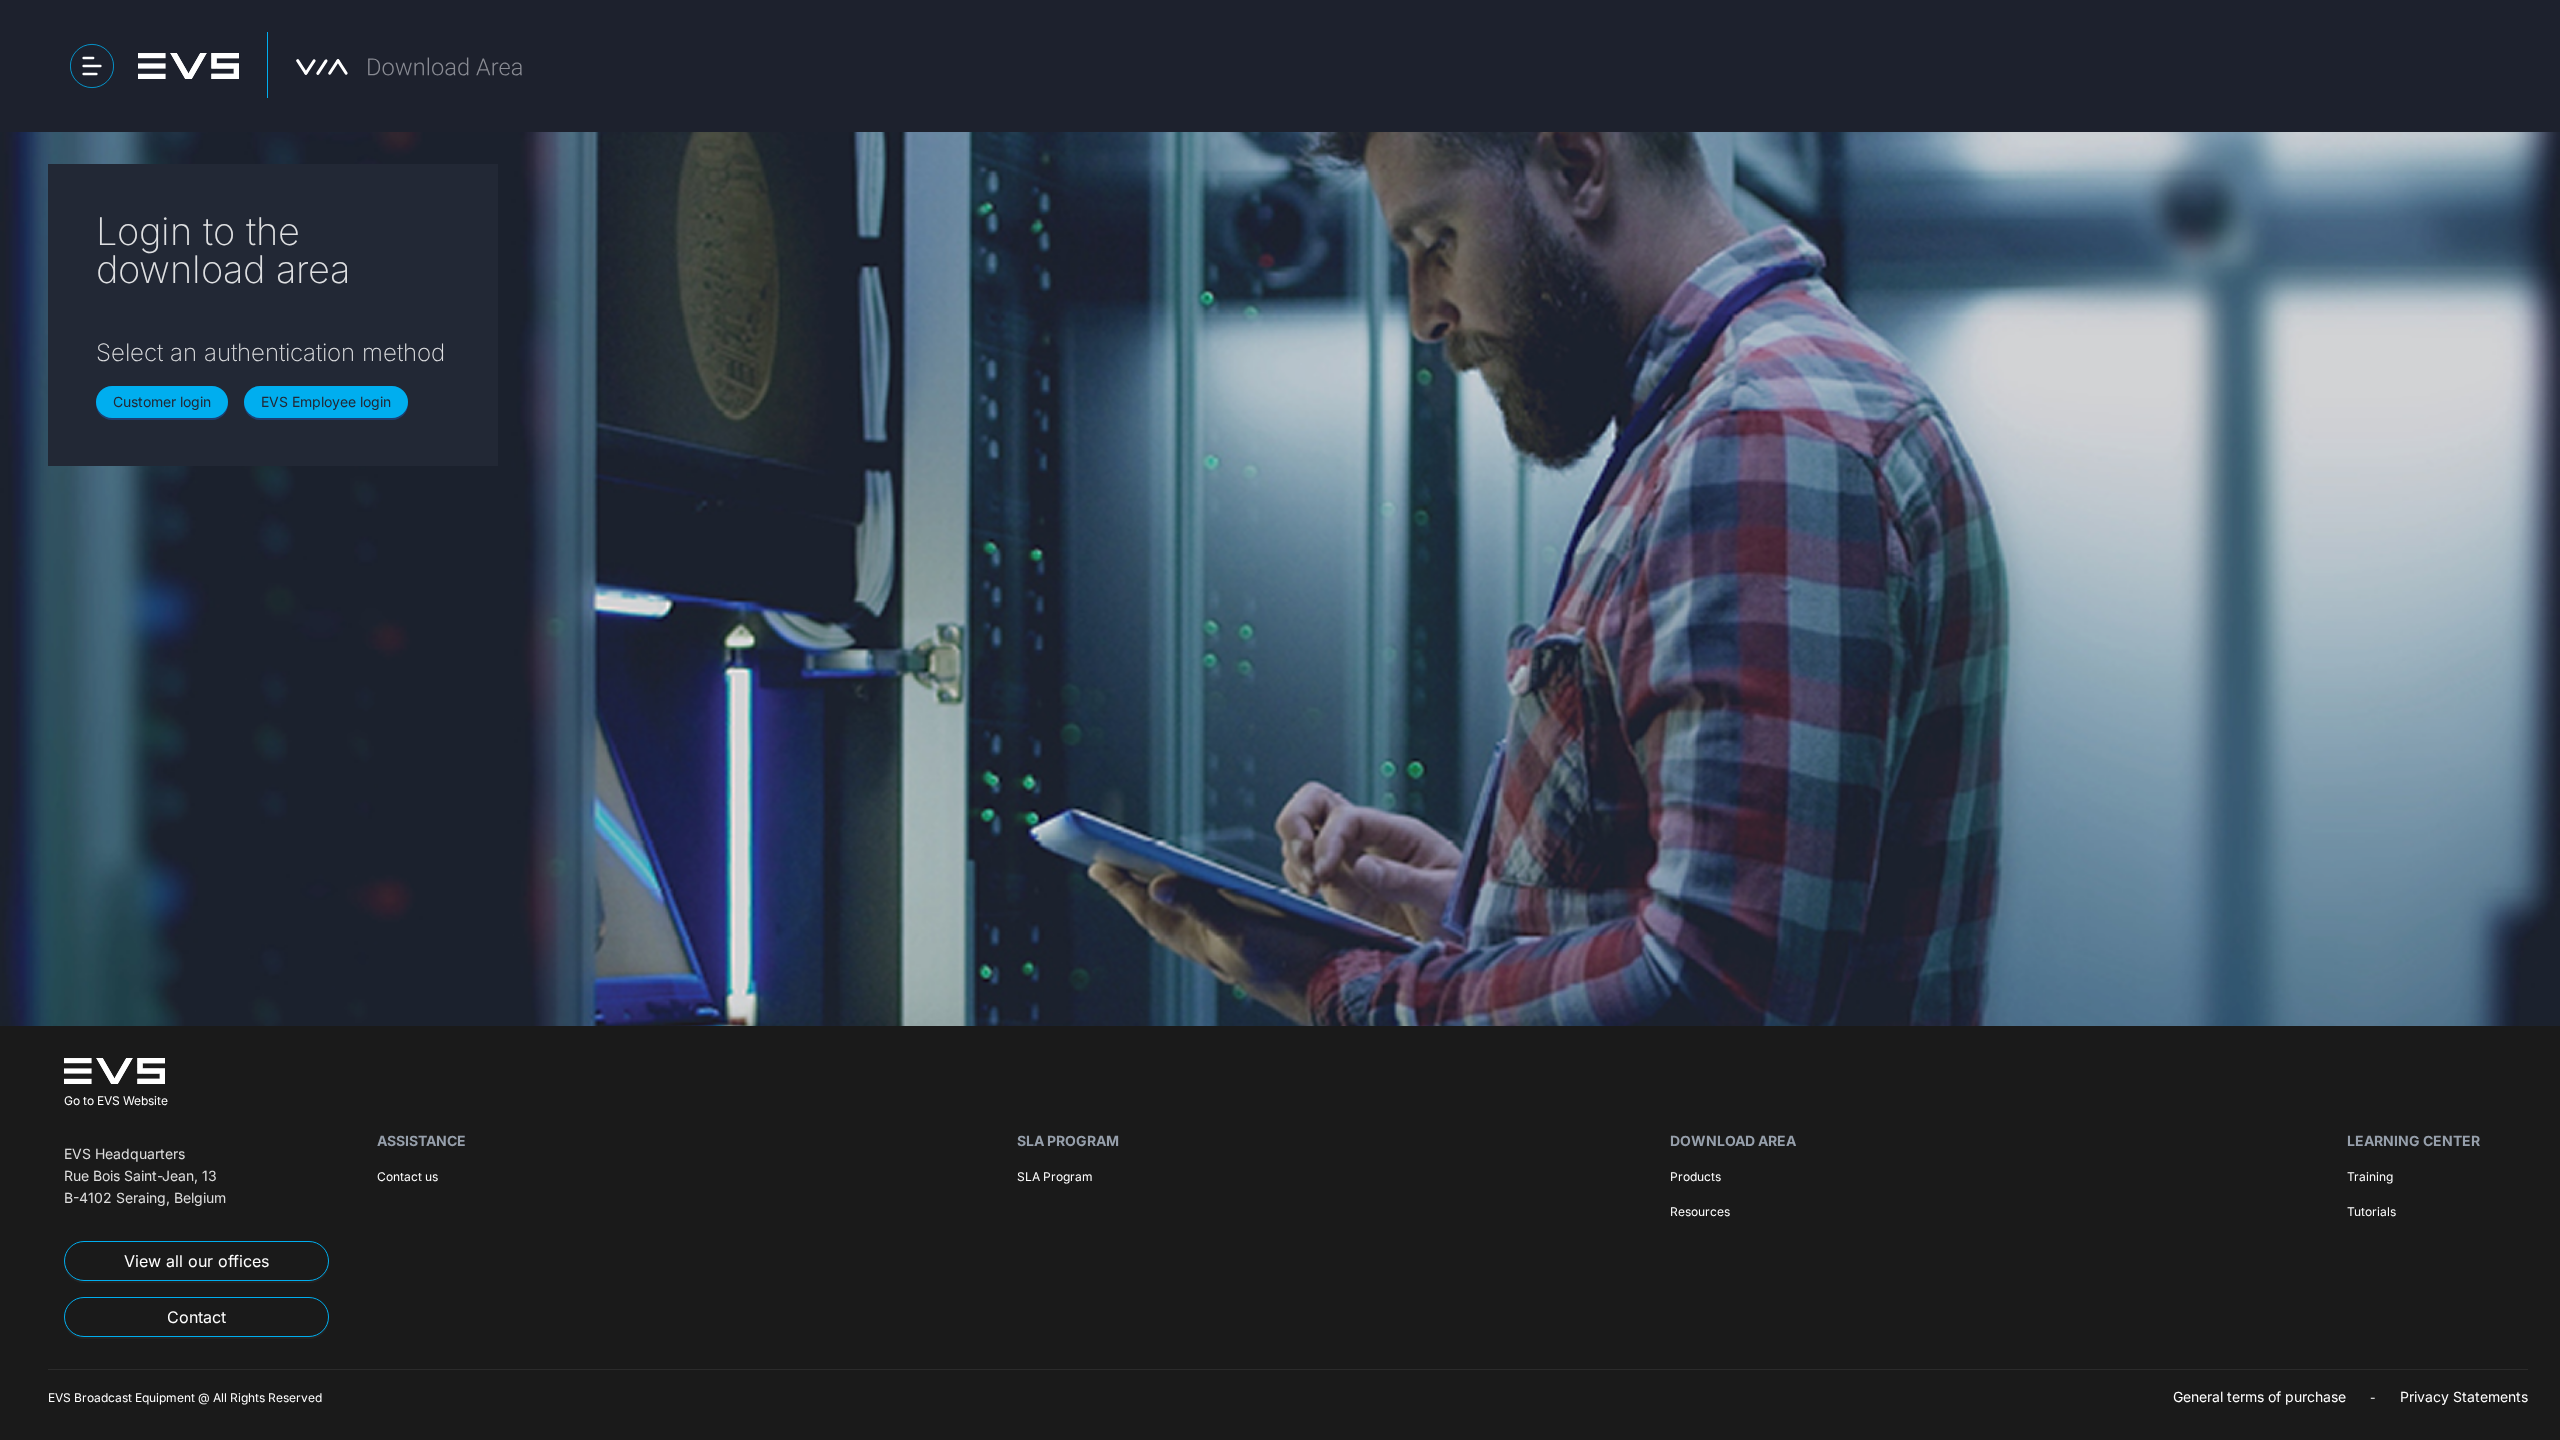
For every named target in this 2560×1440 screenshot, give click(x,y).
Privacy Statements (2464, 1396)
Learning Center (2413, 1140)
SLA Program (1068, 1140)
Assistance (421, 1140)
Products (1695, 1176)
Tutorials (2371, 1211)
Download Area (1733, 1140)
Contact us (407, 1176)
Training (2370, 1176)
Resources (1700, 1211)
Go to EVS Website (116, 1100)
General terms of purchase (2259, 1396)
